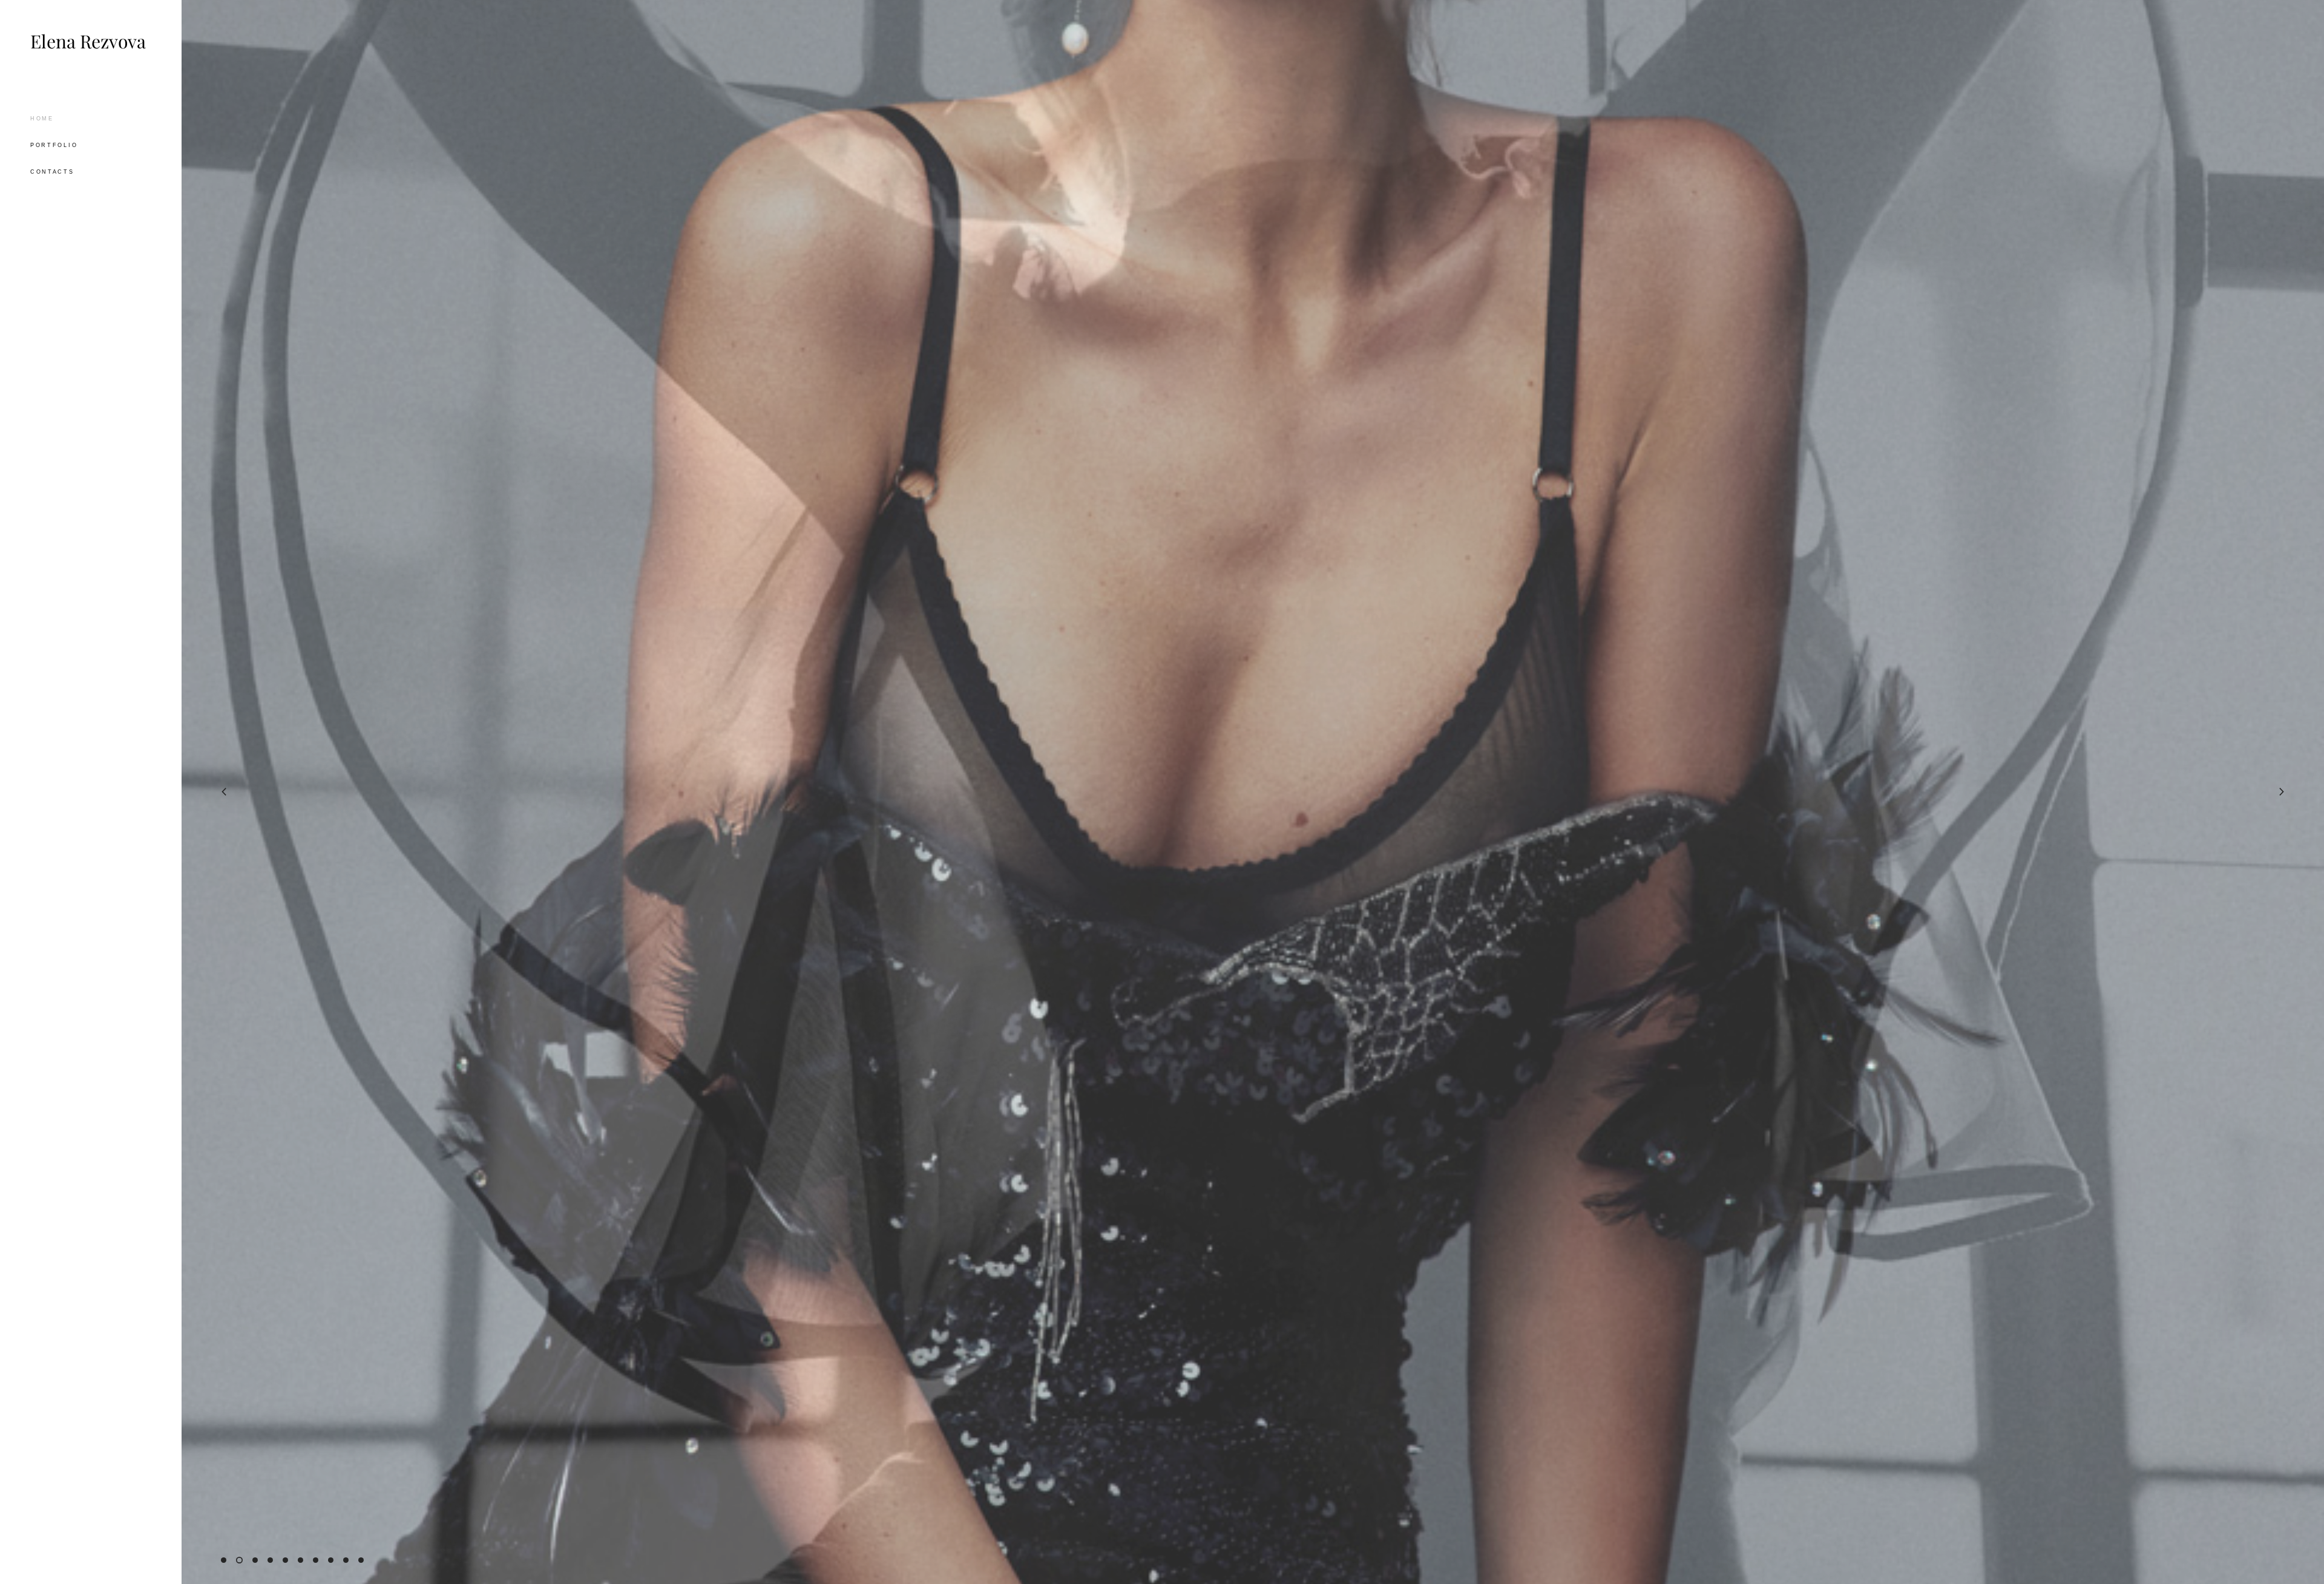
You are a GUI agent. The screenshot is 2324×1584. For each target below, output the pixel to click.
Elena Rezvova (88, 42)
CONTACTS (52, 172)
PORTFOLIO (54, 145)
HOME (42, 119)
